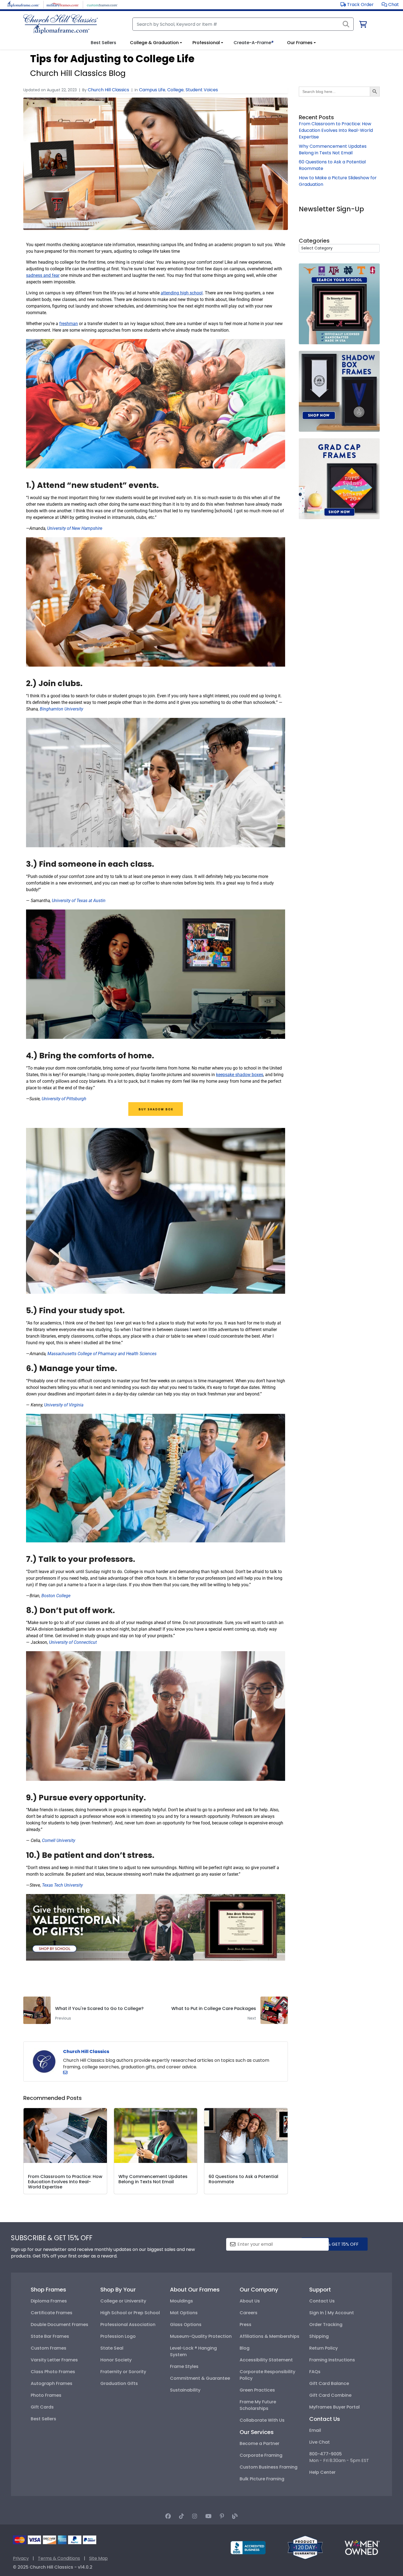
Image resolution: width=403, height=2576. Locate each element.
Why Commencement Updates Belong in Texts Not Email (333, 150)
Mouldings (181, 2301)
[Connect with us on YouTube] (208, 2516)
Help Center (322, 2472)
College (175, 90)
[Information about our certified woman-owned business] (362, 2547)
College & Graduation (154, 43)
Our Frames (300, 43)
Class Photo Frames (53, 2372)
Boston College (56, 1596)
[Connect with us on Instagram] (195, 2516)
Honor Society (116, 2360)
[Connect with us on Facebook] (168, 2516)
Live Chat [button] (320, 2442)
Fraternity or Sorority (123, 2372)
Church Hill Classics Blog (78, 73)
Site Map (98, 2558)
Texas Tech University (62, 1885)
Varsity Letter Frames (54, 2360)
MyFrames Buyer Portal (334, 2407)
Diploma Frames (49, 2301)
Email (315, 2430)
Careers (249, 2313)
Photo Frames (46, 2395)
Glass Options (186, 2325)
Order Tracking (326, 2325)
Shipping (319, 2336)
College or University (123, 2301)
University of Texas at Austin (79, 901)
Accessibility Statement (266, 2360)
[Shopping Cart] (363, 25)
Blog (245, 2348)
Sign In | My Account (332, 2313)
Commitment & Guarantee (200, 2378)
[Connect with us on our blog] (235, 2516)
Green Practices (257, 2390)
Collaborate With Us (262, 2420)
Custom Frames (49, 2348)
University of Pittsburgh (64, 1099)
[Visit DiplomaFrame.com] (23, 4)
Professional (206, 43)
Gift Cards (42, 2407)
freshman (69, 324)
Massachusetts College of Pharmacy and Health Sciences (102, 1354)
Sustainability (185, 2390)
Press (246, 2325)
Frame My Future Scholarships (258, 2405)
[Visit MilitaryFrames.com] (63, 4)
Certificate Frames (52, 2313)
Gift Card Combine (330, 2395)
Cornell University (59, 1840)
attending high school (182, 293)
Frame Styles (184, 2366)
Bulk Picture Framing (262, 2479)
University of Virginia (64, 1405)
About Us (250, 2301)
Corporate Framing (261, 2455)
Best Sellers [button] (103, 43)
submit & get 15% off (334, 2244)
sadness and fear (43, 275)
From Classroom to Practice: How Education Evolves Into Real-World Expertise (336, 130)
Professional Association (128, 2325)
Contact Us (322, 2301)
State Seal (112, 2348)
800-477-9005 (326, 2454)
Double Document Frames (59, 2325)
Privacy (21, 2558)
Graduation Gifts (119, 2383)
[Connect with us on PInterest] (222, 2516)
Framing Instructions (332, 2360)
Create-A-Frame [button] (253, 43)
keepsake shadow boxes (240, 1075)
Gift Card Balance (329, 2383)
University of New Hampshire (75, 528)
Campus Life (152, 90)
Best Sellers (43, 2419)
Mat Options (184, 2313)
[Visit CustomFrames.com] (102, 4)
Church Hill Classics (108, 90)
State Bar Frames (50, 2336)
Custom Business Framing (269, 2467)
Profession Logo (118, 2336)
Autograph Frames (52, 2383)
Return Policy (323, 2348)
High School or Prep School (130, 2313)
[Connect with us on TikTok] (181, 2516)
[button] (390, 5)
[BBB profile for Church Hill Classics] (248, 2547)
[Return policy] (305, 2547)
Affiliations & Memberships (269, 2336)
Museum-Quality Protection (201, 2336)
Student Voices (202, 90)
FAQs (315, 2372)
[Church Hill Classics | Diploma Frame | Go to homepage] (61, 24)
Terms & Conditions (59, 2558)
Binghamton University (61, 709)
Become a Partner (259, 2443)
